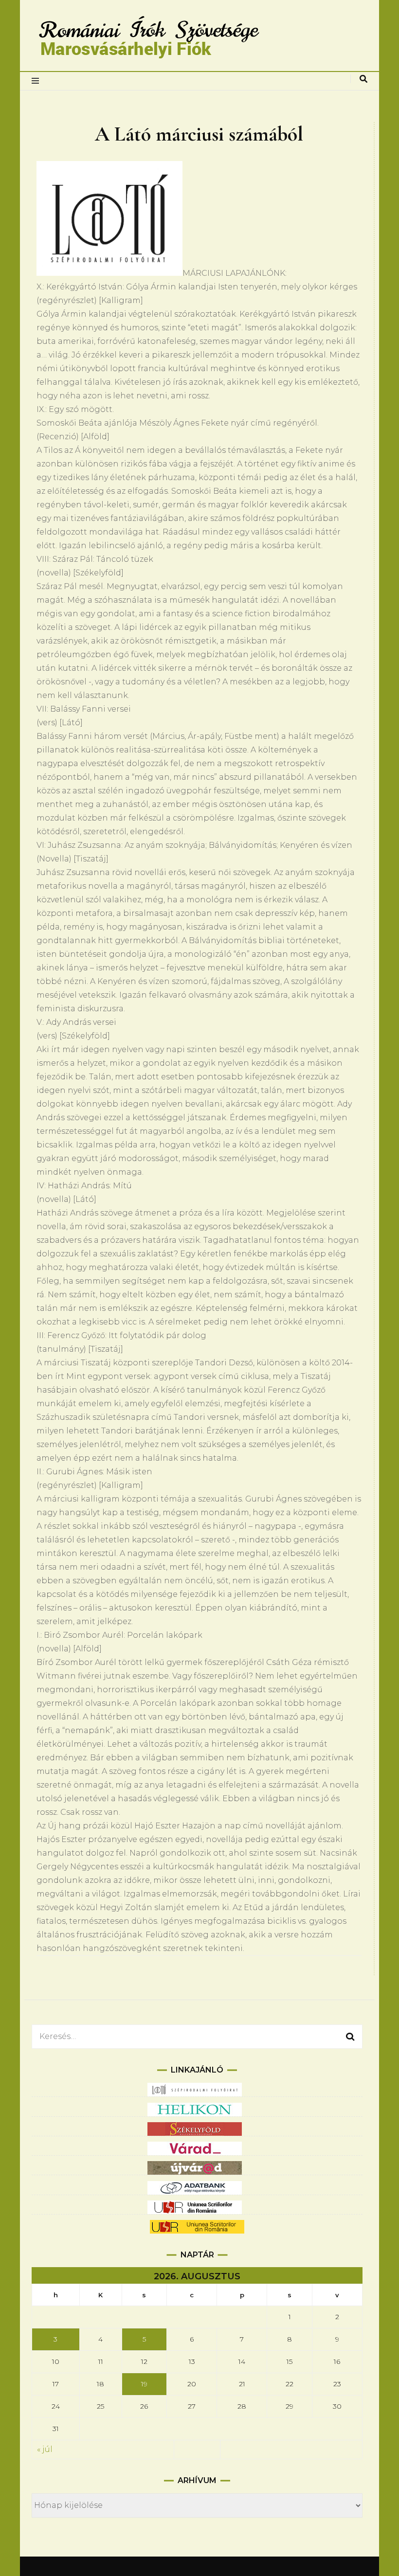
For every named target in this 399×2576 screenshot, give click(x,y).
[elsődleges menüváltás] (38, 81)
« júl (45, 2449)
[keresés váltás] (363, 79)
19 (144, 2384)
